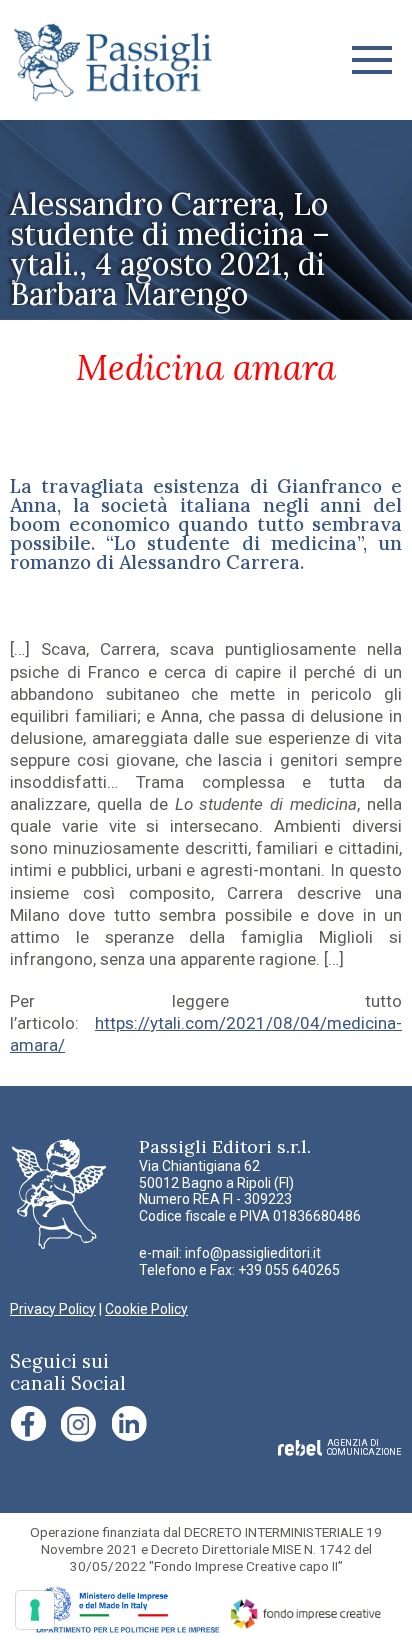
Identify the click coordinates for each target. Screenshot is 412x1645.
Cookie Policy (146, 1309)
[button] (372, 60)
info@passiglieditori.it (253, 1253)
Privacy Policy (53, 1309)
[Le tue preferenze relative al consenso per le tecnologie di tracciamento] (35, 1610)
